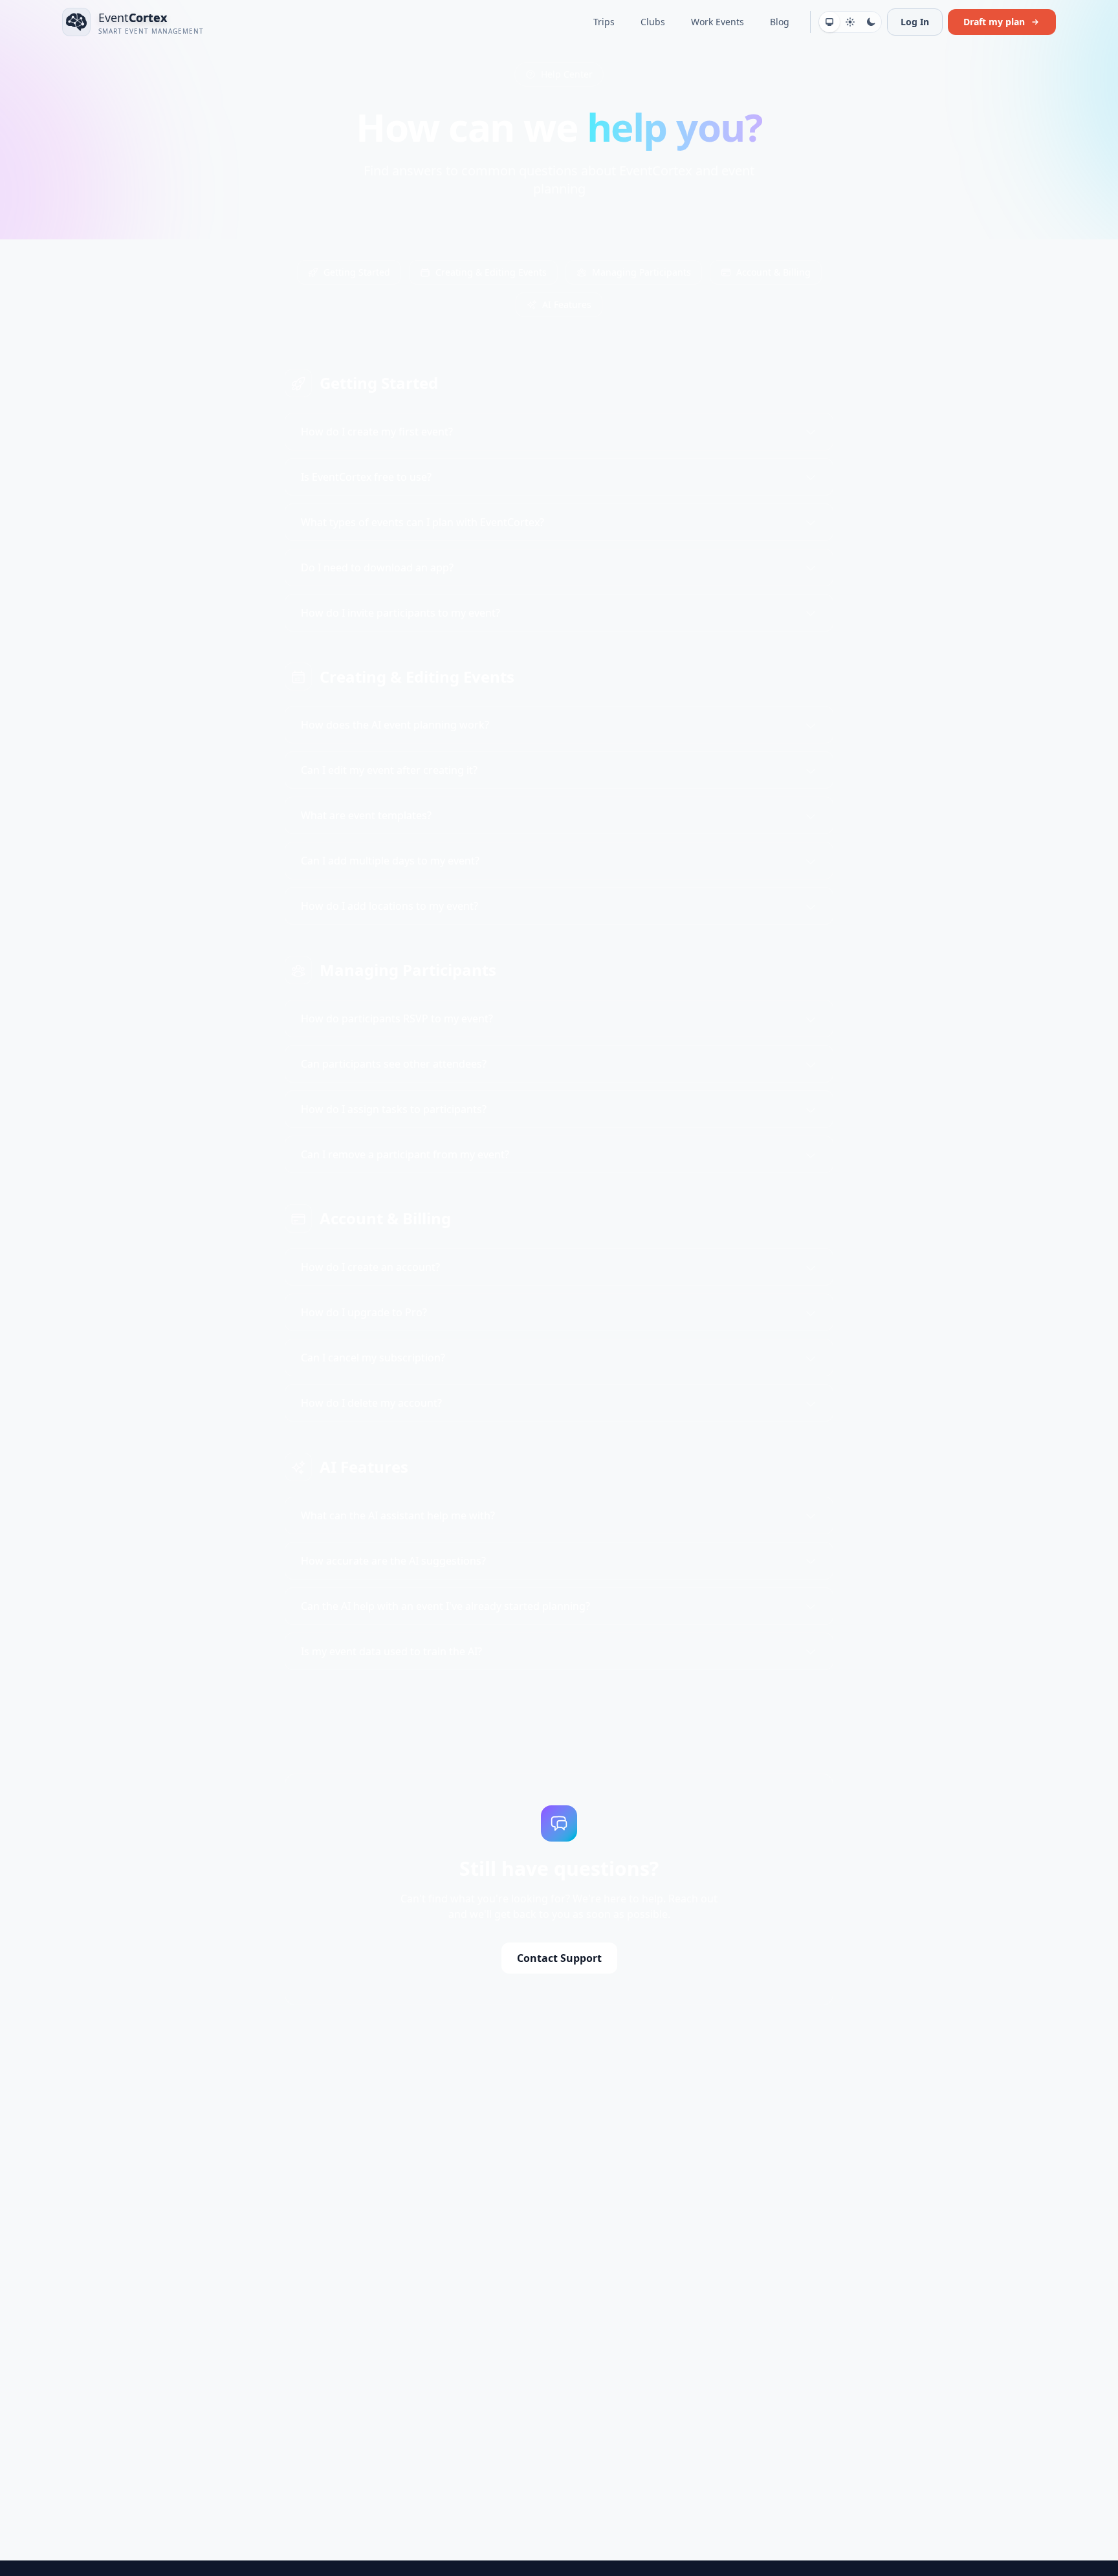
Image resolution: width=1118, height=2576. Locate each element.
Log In (915, 22)
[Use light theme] (850, 22)
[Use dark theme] (871, 22)
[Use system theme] (829, 22)
